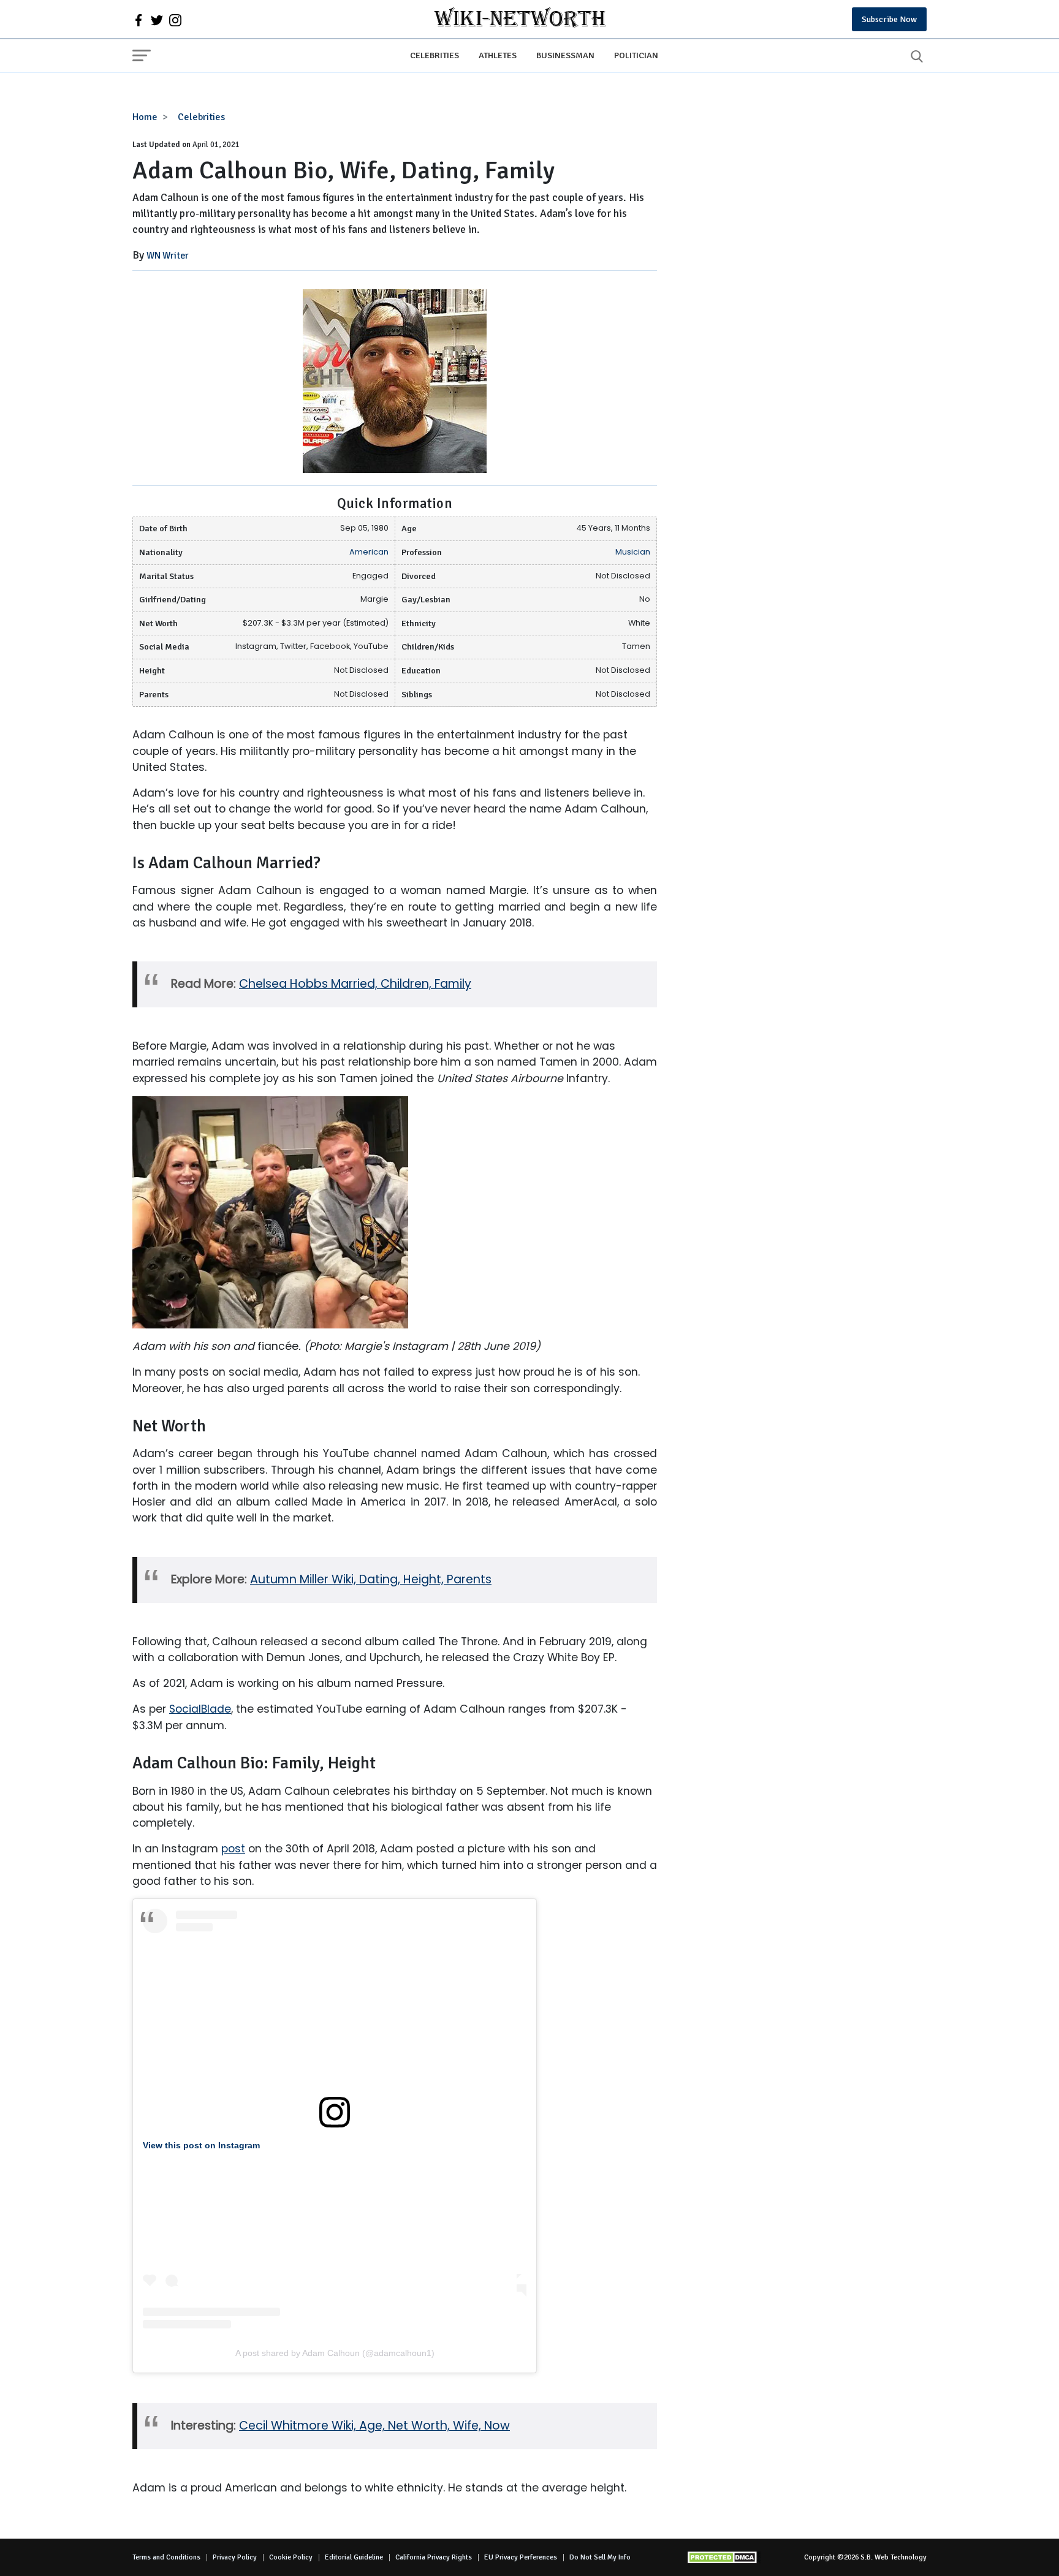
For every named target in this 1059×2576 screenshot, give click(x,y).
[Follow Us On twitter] (157, 20)
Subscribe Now (889, 19)
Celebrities (435, 55)
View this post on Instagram (201, 2145)
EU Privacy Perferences (521, 2557)
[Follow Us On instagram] (175, 20)
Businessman (565, 55)
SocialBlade (200, 1709)
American (369, 552)
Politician (636, 55)
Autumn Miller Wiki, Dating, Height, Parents (371, 1579)
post (233, 1849)
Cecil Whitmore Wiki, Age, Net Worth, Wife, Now (374, 2426)
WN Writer (168, 256)
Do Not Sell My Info (600, 2557)
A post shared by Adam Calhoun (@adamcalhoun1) (335, 2353)
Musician (633, 552)
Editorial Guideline (354, 2557)
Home (145, 117)
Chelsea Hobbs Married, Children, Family (355, 984)
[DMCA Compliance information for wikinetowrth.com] (724, 2557)
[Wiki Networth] (520, 19)
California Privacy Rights (434, 2557)
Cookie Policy (291, 2557)
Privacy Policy (235, 2557)
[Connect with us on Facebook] (139, 20)
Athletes (498, 55)
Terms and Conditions (166, 2557)
